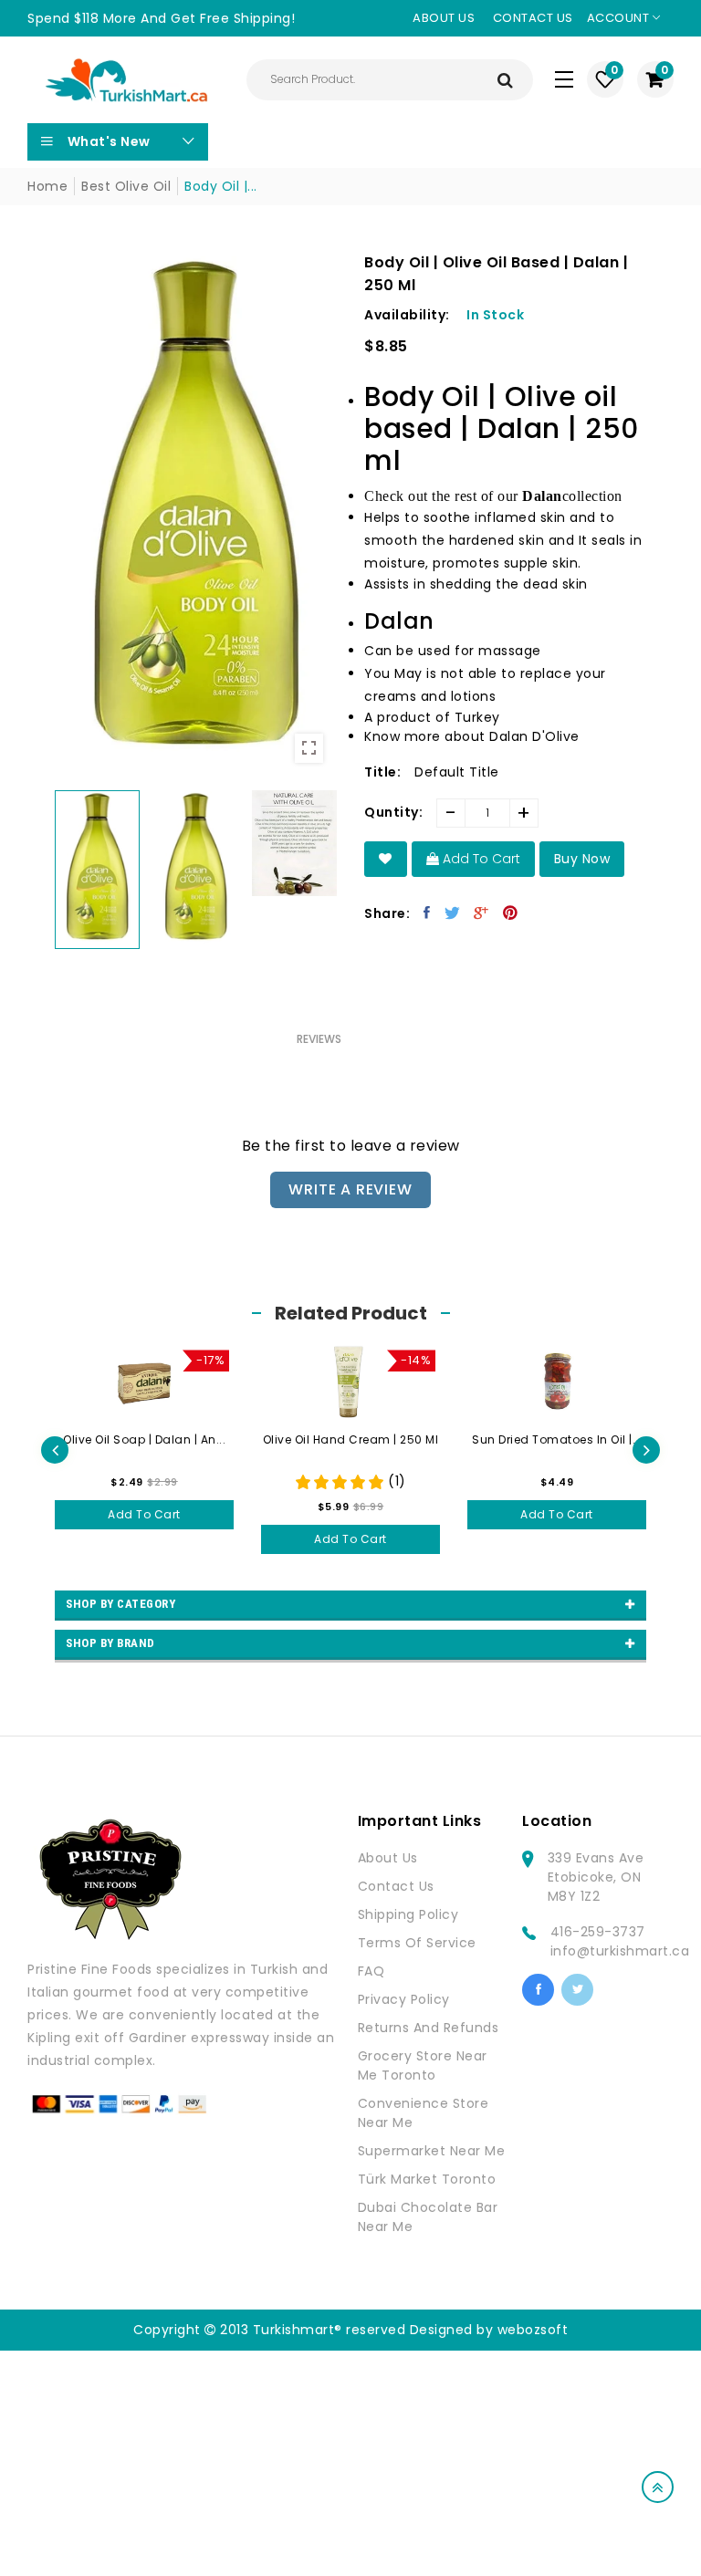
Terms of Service (417, 1943)
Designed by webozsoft (489, 2330)
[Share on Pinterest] (511, 913)
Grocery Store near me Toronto (423, 2065)
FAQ (371, 1971)
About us (444, 18)
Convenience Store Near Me (424, 2113)
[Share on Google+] (481, 913)
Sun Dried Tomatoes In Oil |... (350, 1439)
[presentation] (55, 1450)
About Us (388, 1858)
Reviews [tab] (319, 1039)
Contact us (533, 18)
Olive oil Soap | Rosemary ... (557, 1439)
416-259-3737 (598, 1932)
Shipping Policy (408, 1914)
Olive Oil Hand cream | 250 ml (145, 1439)
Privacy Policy (404, 1999)
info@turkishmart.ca (620, 1951)
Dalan (542, 496)
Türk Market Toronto (427, 2179)
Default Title (457, 772)
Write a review (350, 1189)
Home (47, 186)
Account (620, 18)
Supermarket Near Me (432, 2151)
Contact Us (396, 1886)
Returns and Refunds (429, 2028)
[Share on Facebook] (427, 913)
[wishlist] (386, 859)
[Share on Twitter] (453, 913)
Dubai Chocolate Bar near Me (428, 2217)
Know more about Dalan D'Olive (472, 736)
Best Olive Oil (126, 186)
